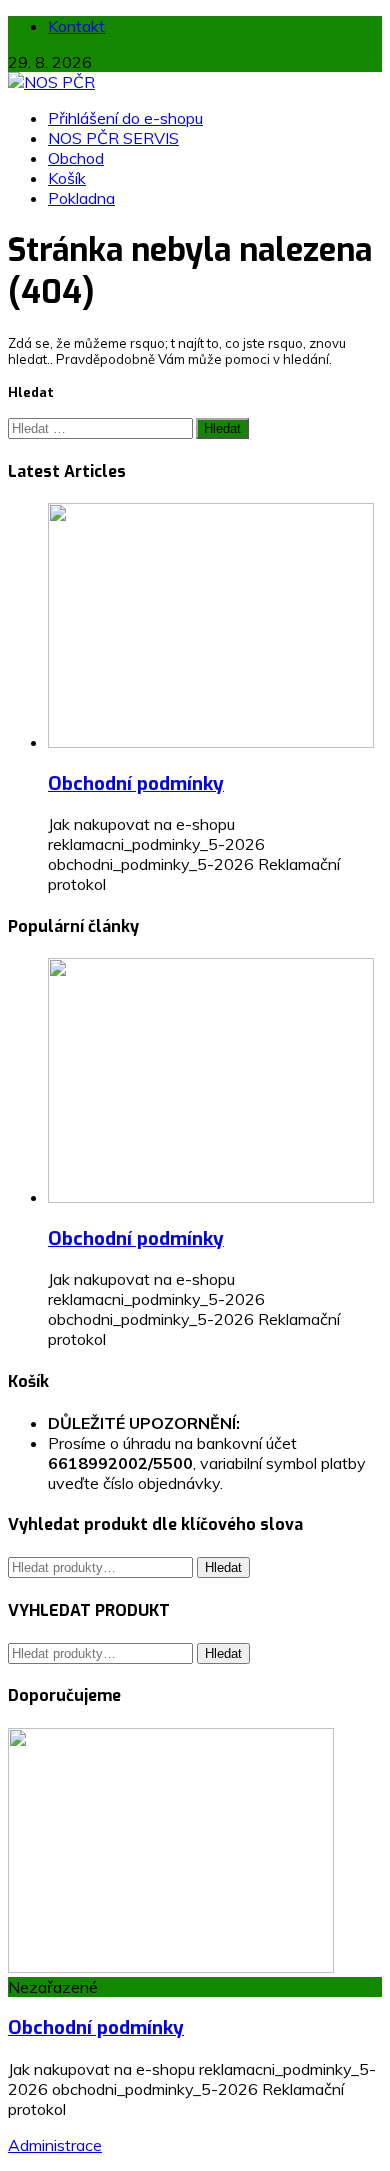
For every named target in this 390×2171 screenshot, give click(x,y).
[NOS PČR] (51, 82)
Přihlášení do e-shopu (125, 118)
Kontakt (76, 26)
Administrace (55, 2145)
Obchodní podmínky (136, 783)
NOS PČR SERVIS (113, 138)
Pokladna (81, 198)
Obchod (76, 158)
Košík (67, 178)
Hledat (223, 1567)
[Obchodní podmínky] (211, 742)
